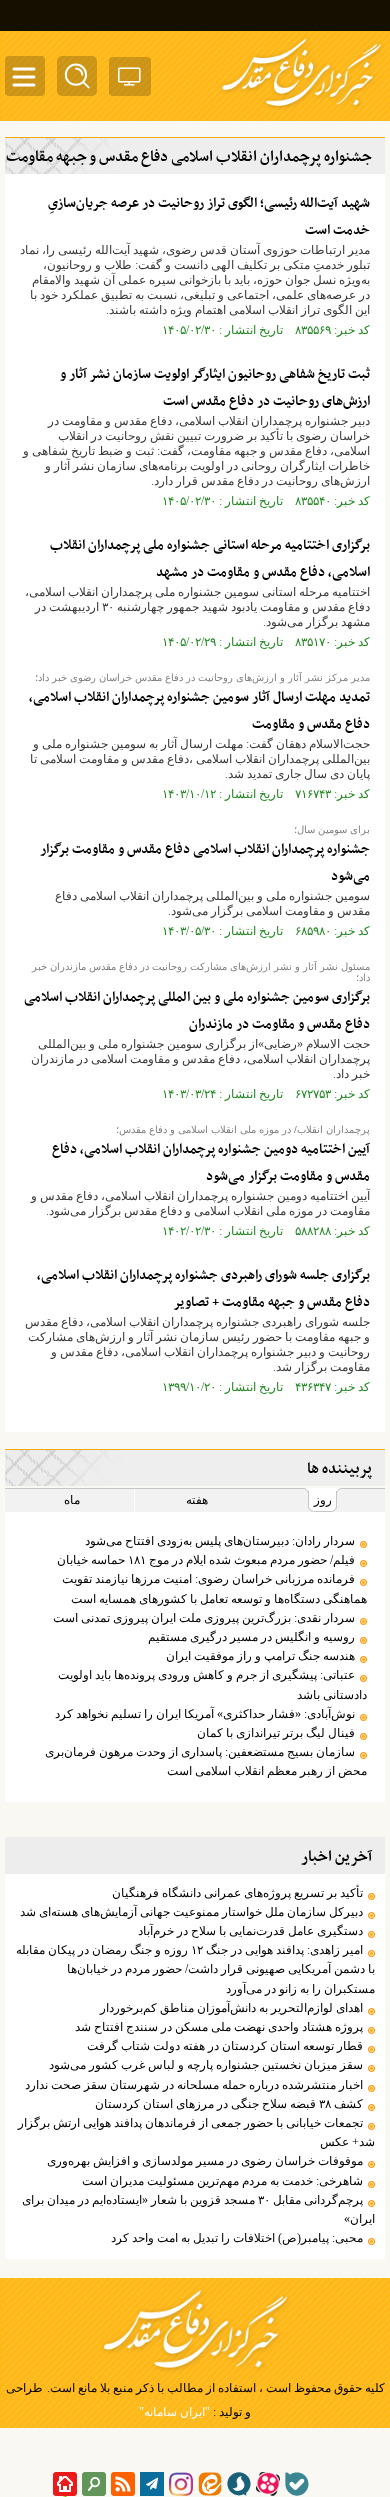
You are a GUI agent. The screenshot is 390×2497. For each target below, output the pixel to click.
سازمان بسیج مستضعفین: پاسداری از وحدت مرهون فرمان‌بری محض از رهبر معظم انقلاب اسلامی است (206, 1761)
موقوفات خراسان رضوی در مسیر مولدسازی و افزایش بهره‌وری (205, 2161)
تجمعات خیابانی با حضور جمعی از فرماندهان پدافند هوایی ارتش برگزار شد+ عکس (196, 2132)
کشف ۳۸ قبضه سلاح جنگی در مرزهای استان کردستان (229, 2104)
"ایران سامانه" (174, 2412)
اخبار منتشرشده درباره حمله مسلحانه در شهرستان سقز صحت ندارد (194, 2085)
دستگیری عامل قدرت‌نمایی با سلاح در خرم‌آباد (250, 1931)
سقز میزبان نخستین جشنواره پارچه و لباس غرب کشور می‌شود (206, 2065)
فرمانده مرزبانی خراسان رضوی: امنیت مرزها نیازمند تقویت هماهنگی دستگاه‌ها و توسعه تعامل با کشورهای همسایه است (214, 1588)
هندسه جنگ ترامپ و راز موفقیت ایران (260, 1656)
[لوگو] (301, 108)
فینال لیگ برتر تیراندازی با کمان (276, 1733)
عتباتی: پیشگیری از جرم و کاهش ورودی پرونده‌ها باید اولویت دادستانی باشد (212, 1684)
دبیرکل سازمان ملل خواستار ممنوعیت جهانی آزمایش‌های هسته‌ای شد (191, 1912)
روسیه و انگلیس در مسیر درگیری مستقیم (251, 1637)
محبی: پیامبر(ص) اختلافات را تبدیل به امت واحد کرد (237, 2238)
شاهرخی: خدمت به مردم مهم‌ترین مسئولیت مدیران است (222, 2181)
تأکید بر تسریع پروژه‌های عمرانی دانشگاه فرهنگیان (237, 1893)
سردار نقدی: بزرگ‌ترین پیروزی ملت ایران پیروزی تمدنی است (204, 1618)
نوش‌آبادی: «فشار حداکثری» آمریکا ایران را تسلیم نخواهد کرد (205, 1714)
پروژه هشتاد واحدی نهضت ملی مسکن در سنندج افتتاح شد (219, 2027)
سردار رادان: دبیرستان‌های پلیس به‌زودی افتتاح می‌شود (220, 1541)
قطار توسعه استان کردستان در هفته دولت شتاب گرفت (225, 2046)
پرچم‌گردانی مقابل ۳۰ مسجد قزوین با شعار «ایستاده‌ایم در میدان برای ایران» (198, 2209)
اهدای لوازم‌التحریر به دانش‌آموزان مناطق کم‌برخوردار (231, 2008)
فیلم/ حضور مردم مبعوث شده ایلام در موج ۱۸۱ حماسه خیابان (206, 1560)
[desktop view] (130, 80)
